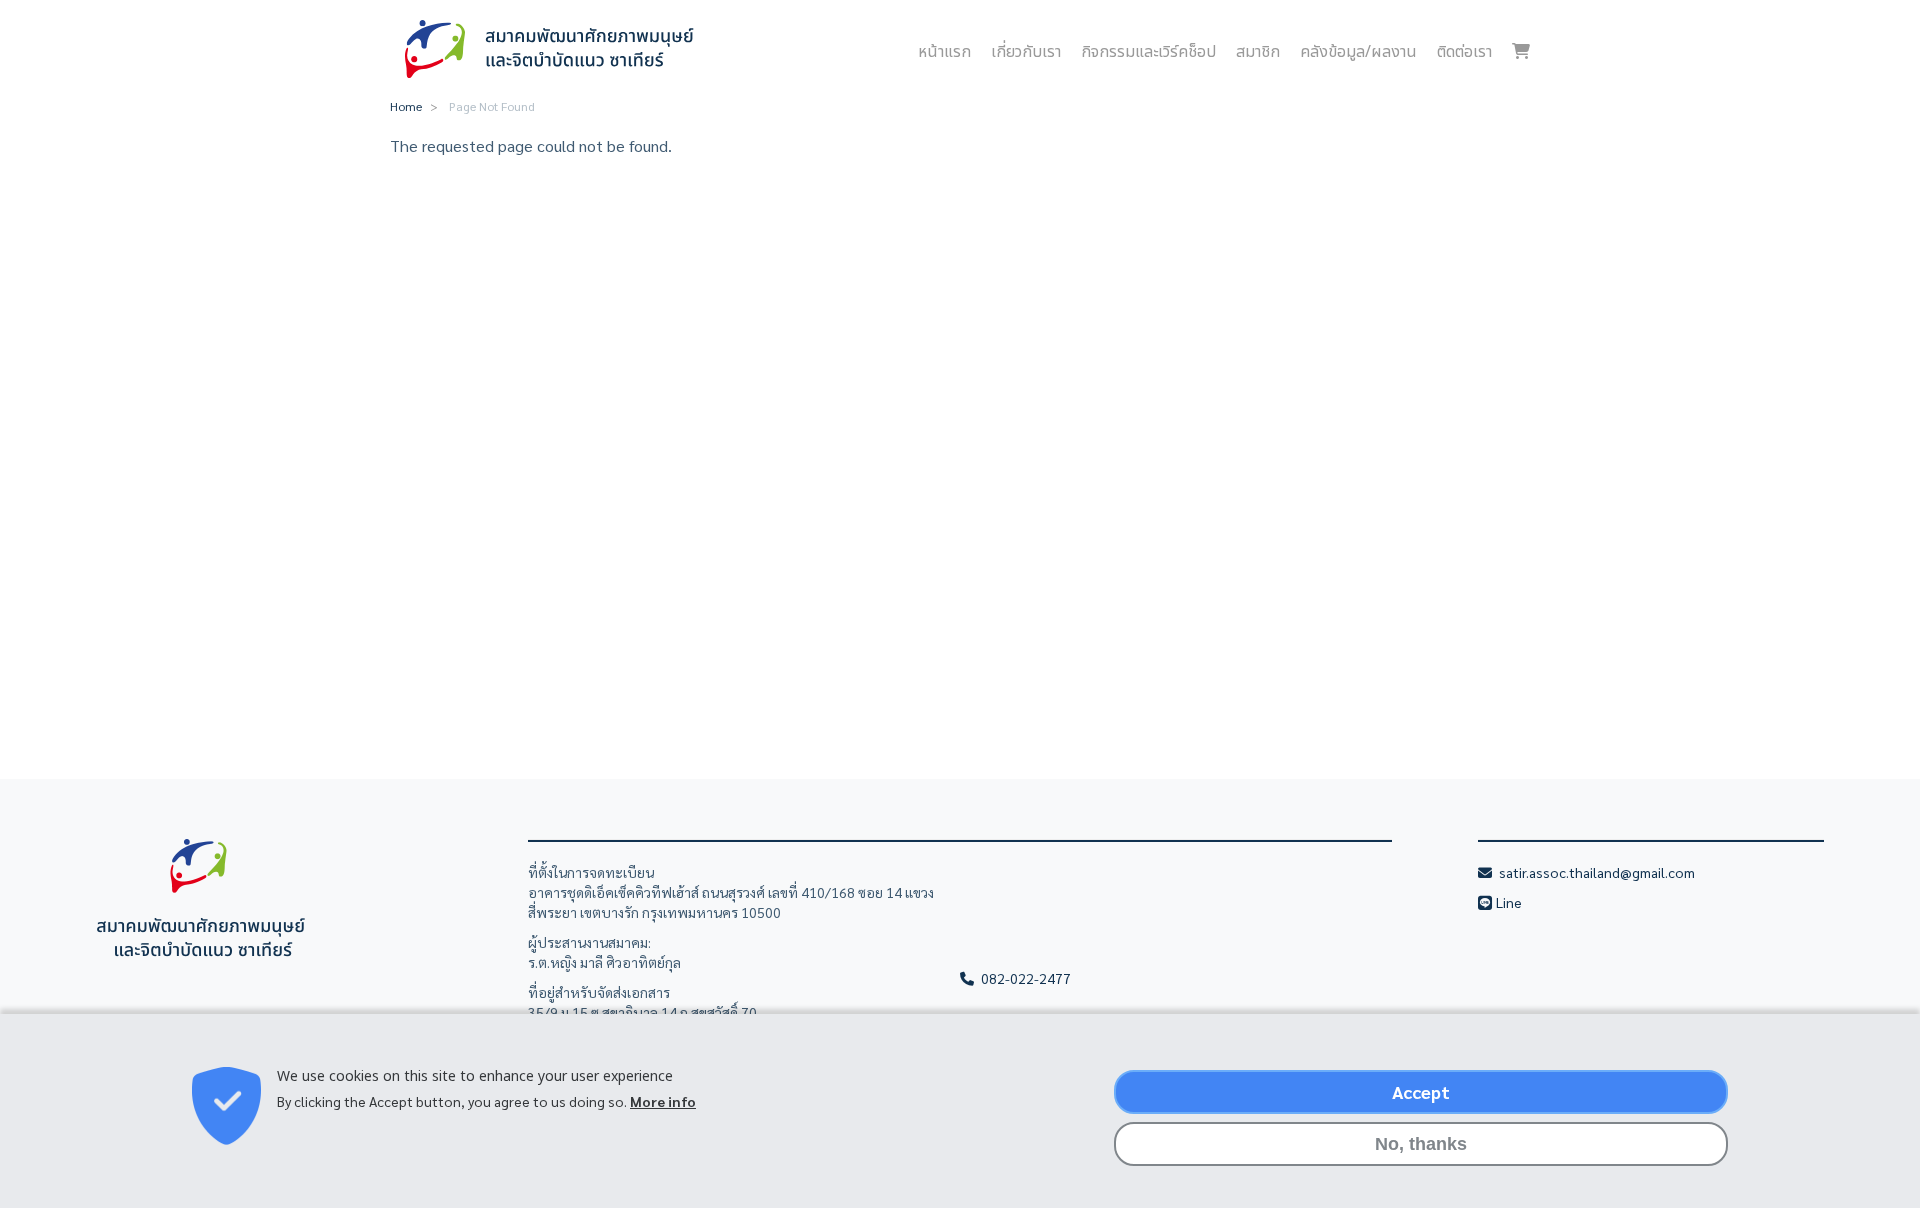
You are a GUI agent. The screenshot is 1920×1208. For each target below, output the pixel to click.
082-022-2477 (1024, 978)
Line (1510, 902)
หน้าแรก (944, 52)
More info (663, 1102)
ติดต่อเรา (1464, 52)
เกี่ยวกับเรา (1026, 52)
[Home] (552, 49)
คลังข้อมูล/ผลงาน (1358, 52)
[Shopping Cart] (1521, 52)
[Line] (1487, 902)
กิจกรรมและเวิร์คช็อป (1148, 52)
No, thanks (1421, 1144)
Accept (1421, 1091)
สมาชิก (1258, 52)
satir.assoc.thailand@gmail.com (1595, 872)
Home (406, 106)
